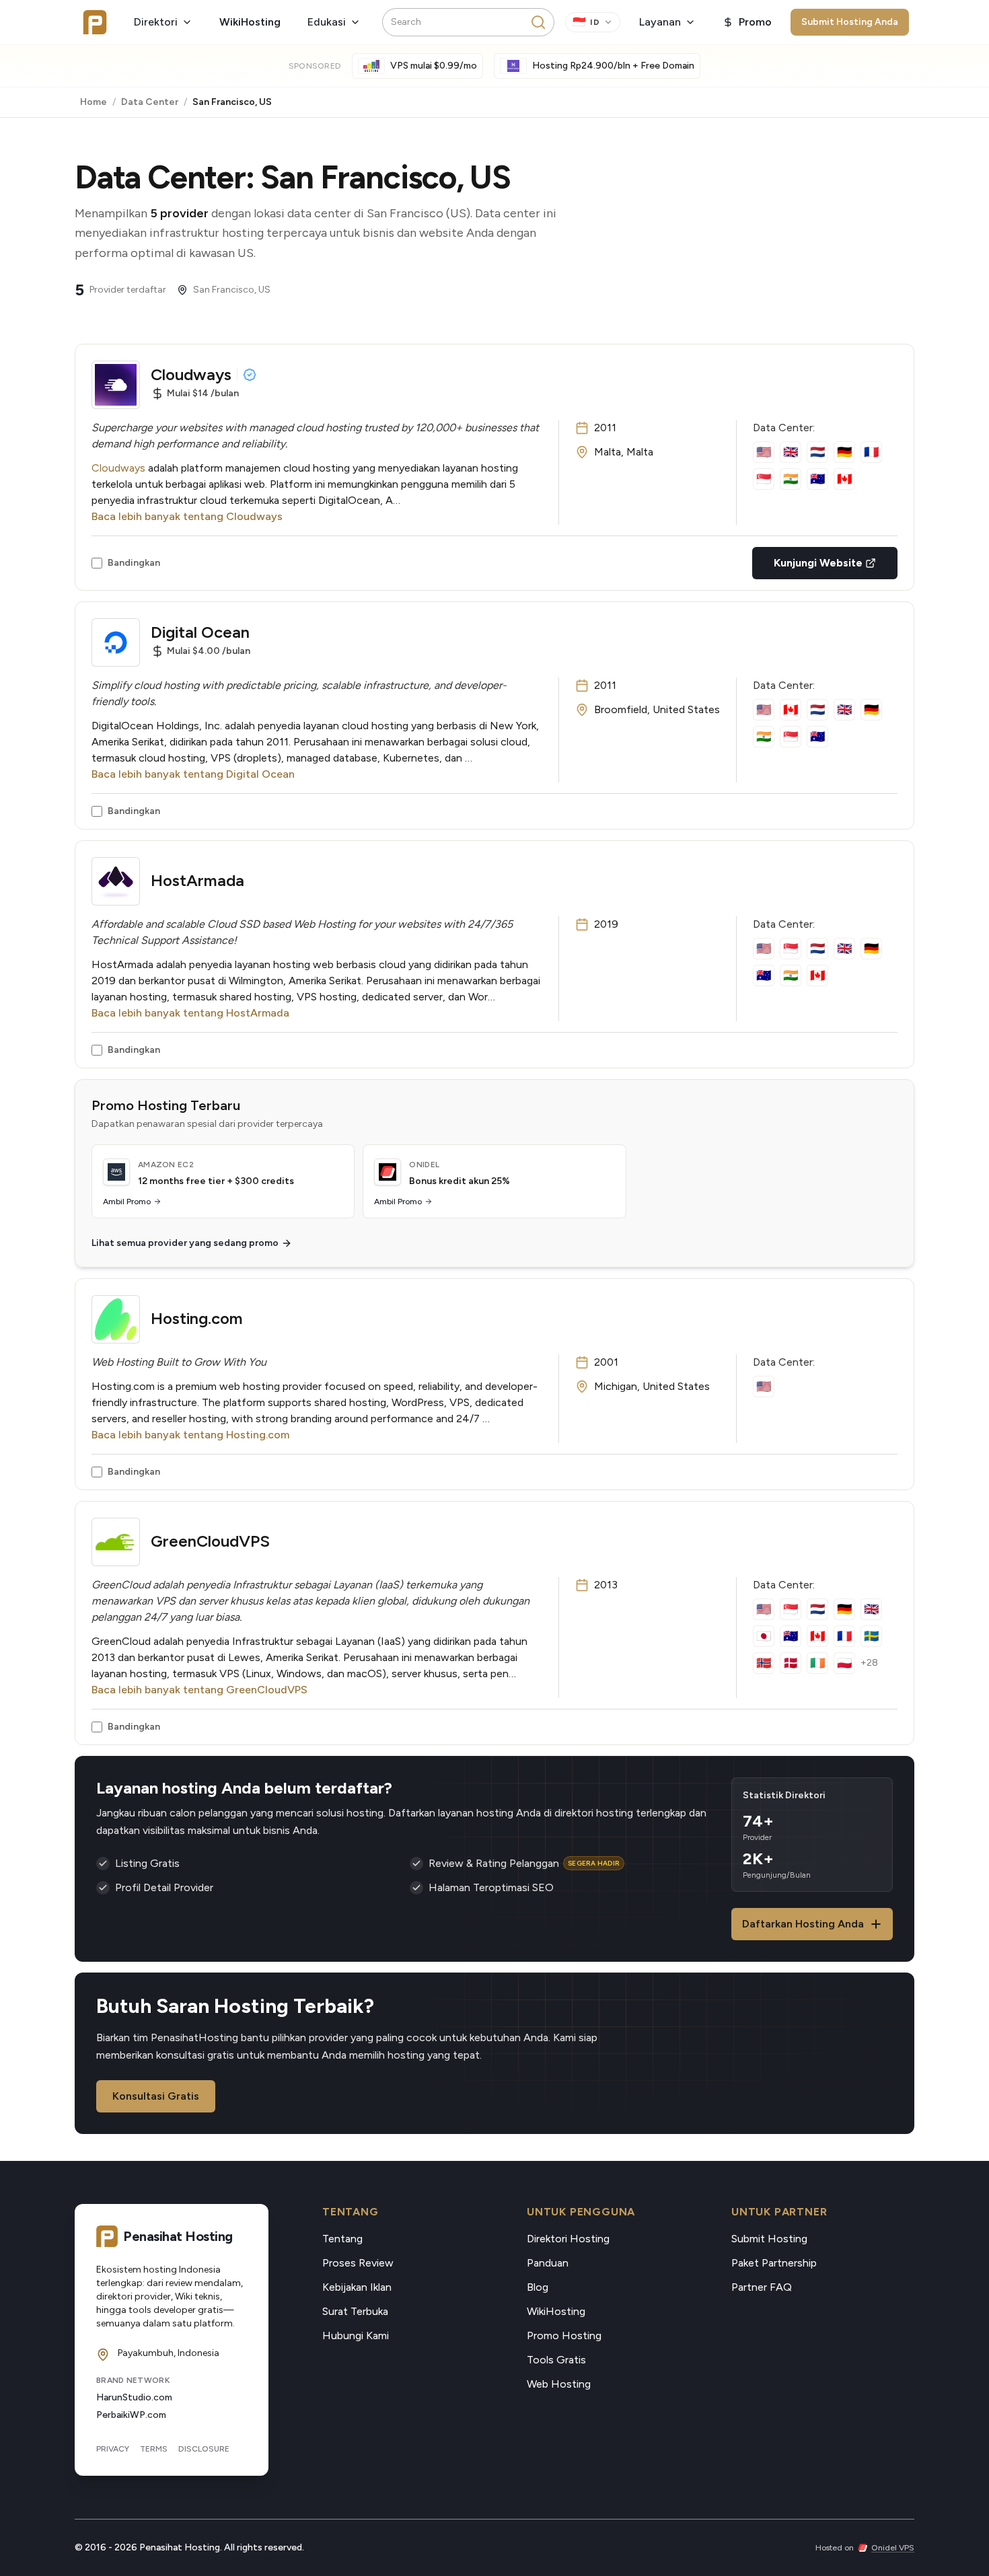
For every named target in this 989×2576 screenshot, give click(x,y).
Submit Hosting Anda (850, 22)
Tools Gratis (556, 2360)
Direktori (156, 22)
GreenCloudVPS (210, 1541)
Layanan (660, 22)
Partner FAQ (762, 2287)
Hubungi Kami (356, 2335)
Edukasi (327, 22)
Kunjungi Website (818, 563)
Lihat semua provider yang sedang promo (185, 1243)
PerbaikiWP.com (131, 2415)
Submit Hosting (769, 2239)
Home (94, 102)
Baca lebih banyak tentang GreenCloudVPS (199, 1690)
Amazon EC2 (166, 1165)
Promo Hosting (564, 2335)
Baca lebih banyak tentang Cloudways (187, 516)
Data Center (150, 102)
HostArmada (197, 880)
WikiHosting (250, 22)
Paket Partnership (774, 2263)
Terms (154, 2449)
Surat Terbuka (355, 2311)
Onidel (424, 1165)
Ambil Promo (127, 1202)
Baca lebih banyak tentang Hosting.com (190, 1435)
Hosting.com (197, 1318)
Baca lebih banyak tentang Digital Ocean (193, 774)
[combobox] (468, 22)
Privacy (113, 2449)
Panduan (548, 2263)
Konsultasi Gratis (156, 2096)
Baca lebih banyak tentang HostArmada (190, 1013)
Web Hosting (559, 2384)
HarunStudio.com (134, 2397)
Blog (538, 2287)
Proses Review (358, 2263)
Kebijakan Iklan (357, 2287)
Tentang (342, 2239)
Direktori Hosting (568, 2239)
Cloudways (191, 374)
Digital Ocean (200, 632)
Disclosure (204, 2449)
